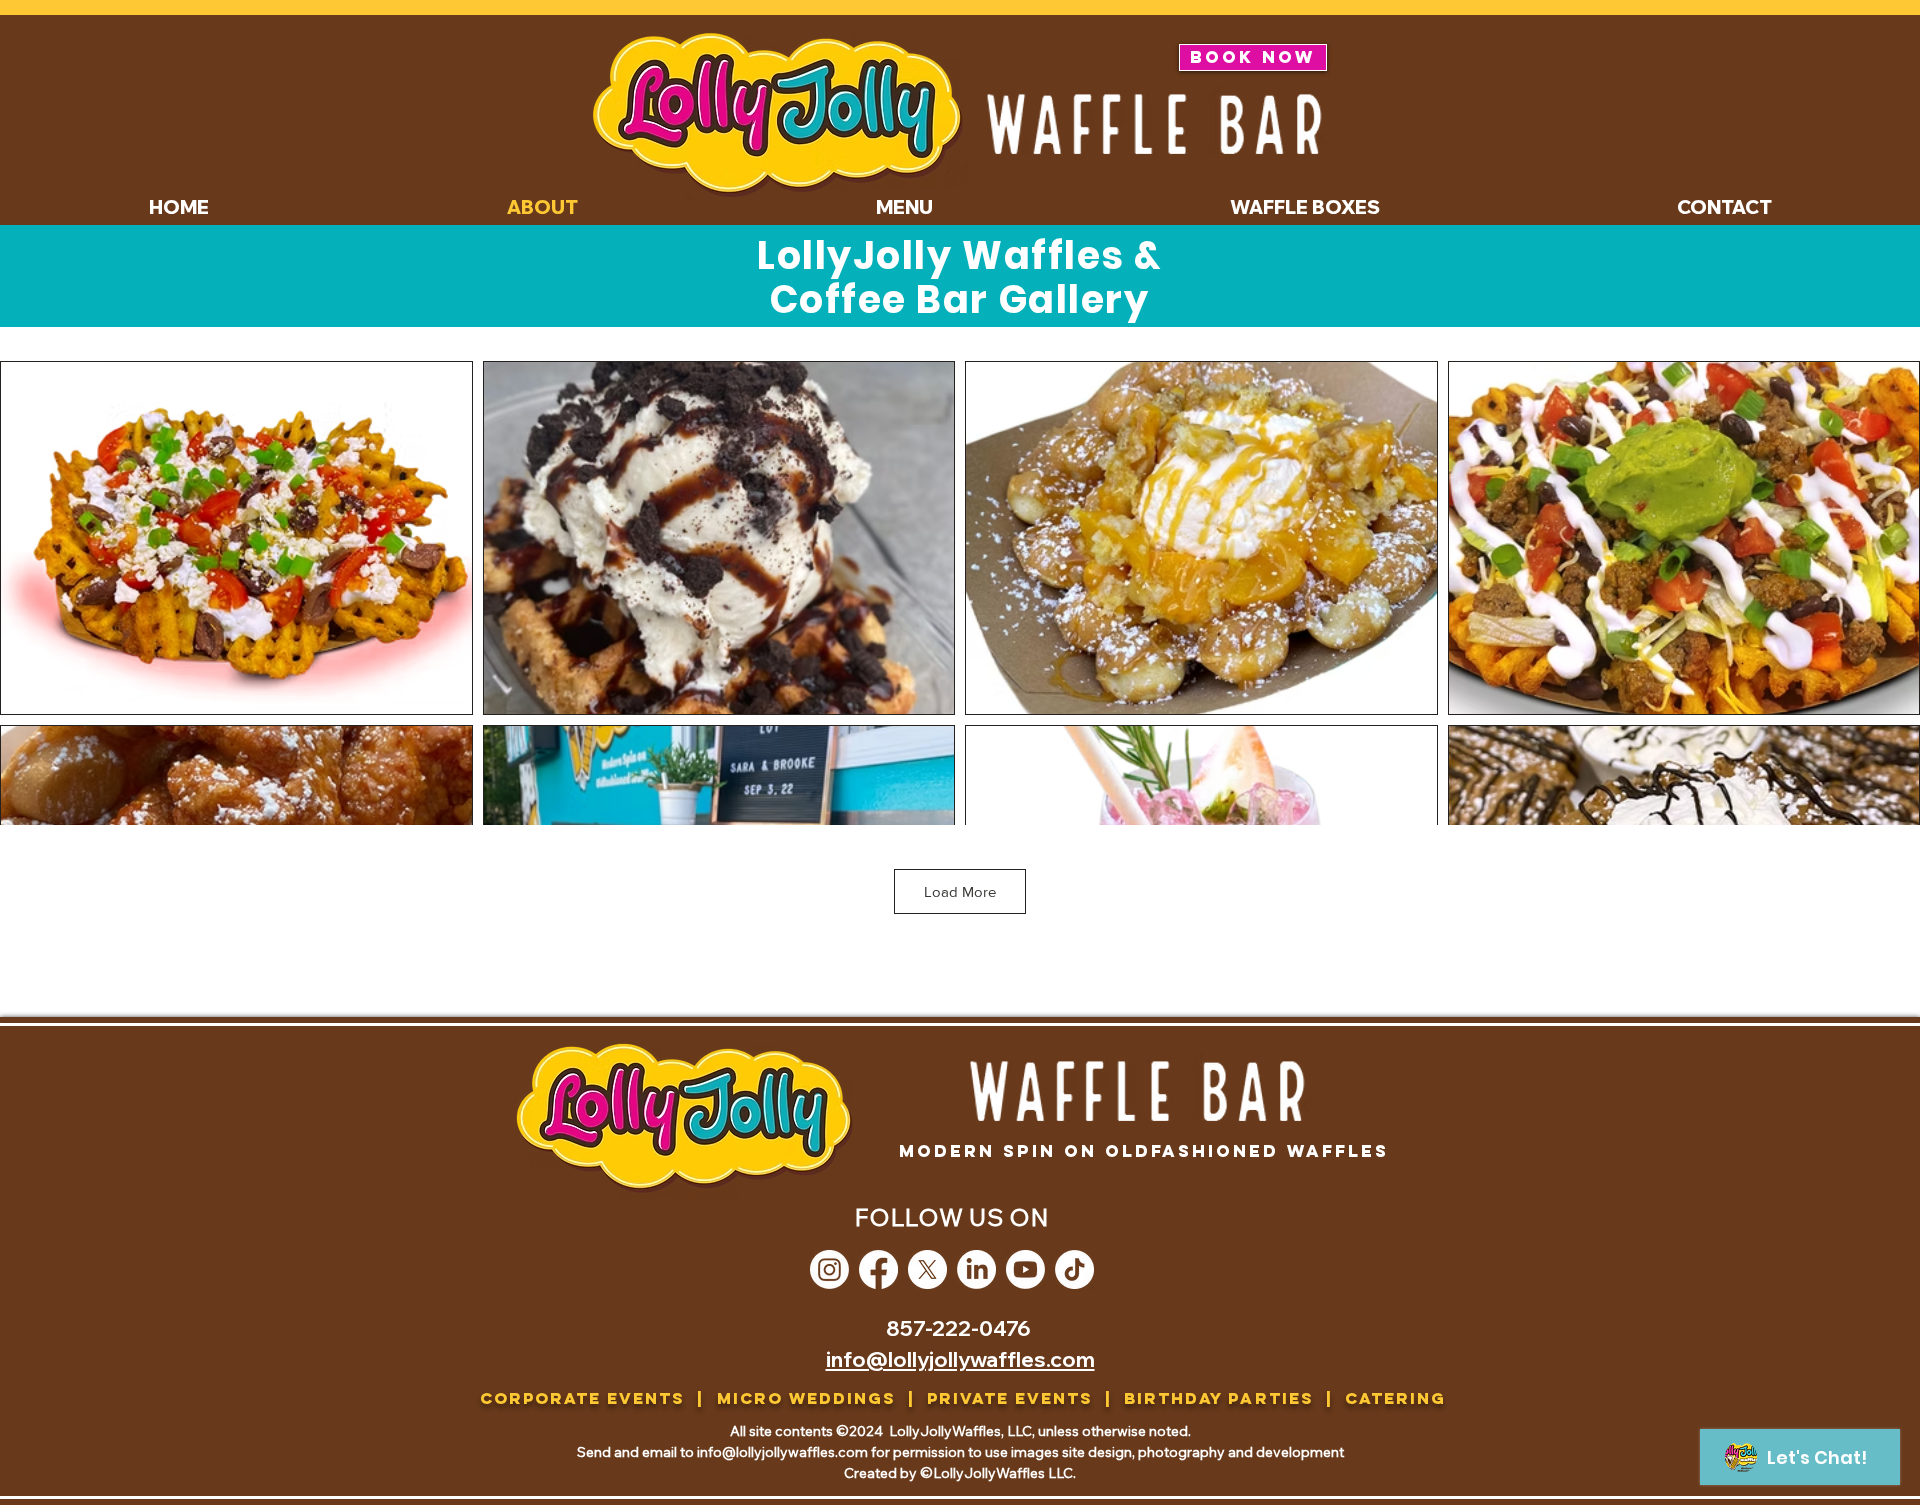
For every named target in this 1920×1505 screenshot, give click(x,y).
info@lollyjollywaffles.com (960, 1359)
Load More (960, 891)
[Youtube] (1025, 1269)
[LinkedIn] (976, 1269)
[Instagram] (829, 1269)
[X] (927, 1269)
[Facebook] (878, 1269)
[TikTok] (1074, 1269)
